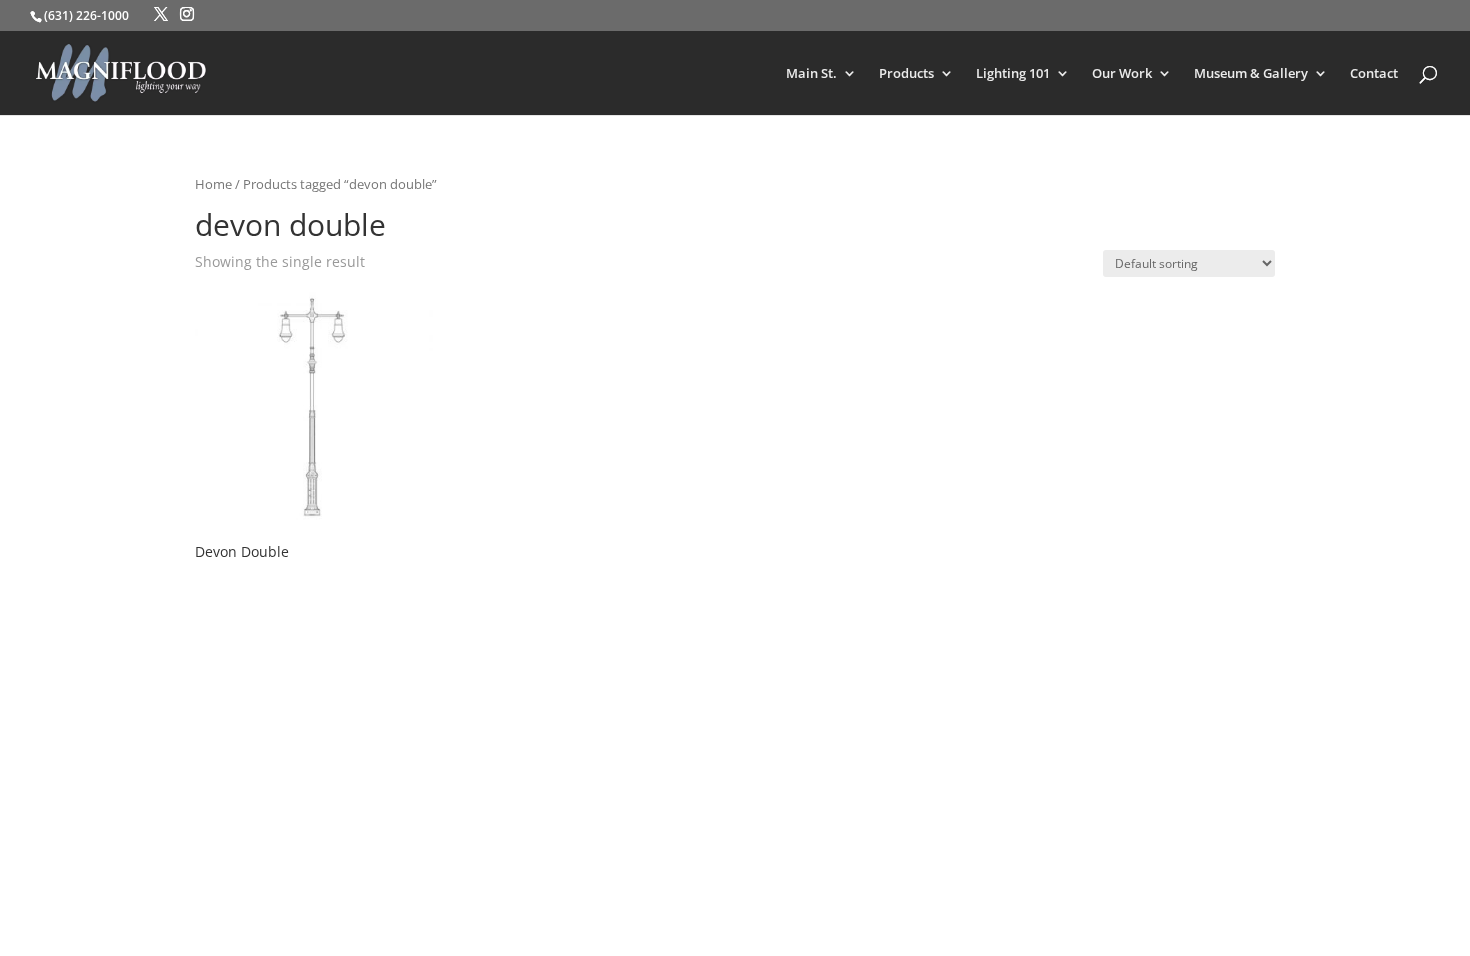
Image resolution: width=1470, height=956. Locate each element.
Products (906, 74)
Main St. (811, 74)
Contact (1374, 74)
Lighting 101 (1013, 74)
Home (213, 184)
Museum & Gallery (1251, 74)
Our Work (1122, 74)
